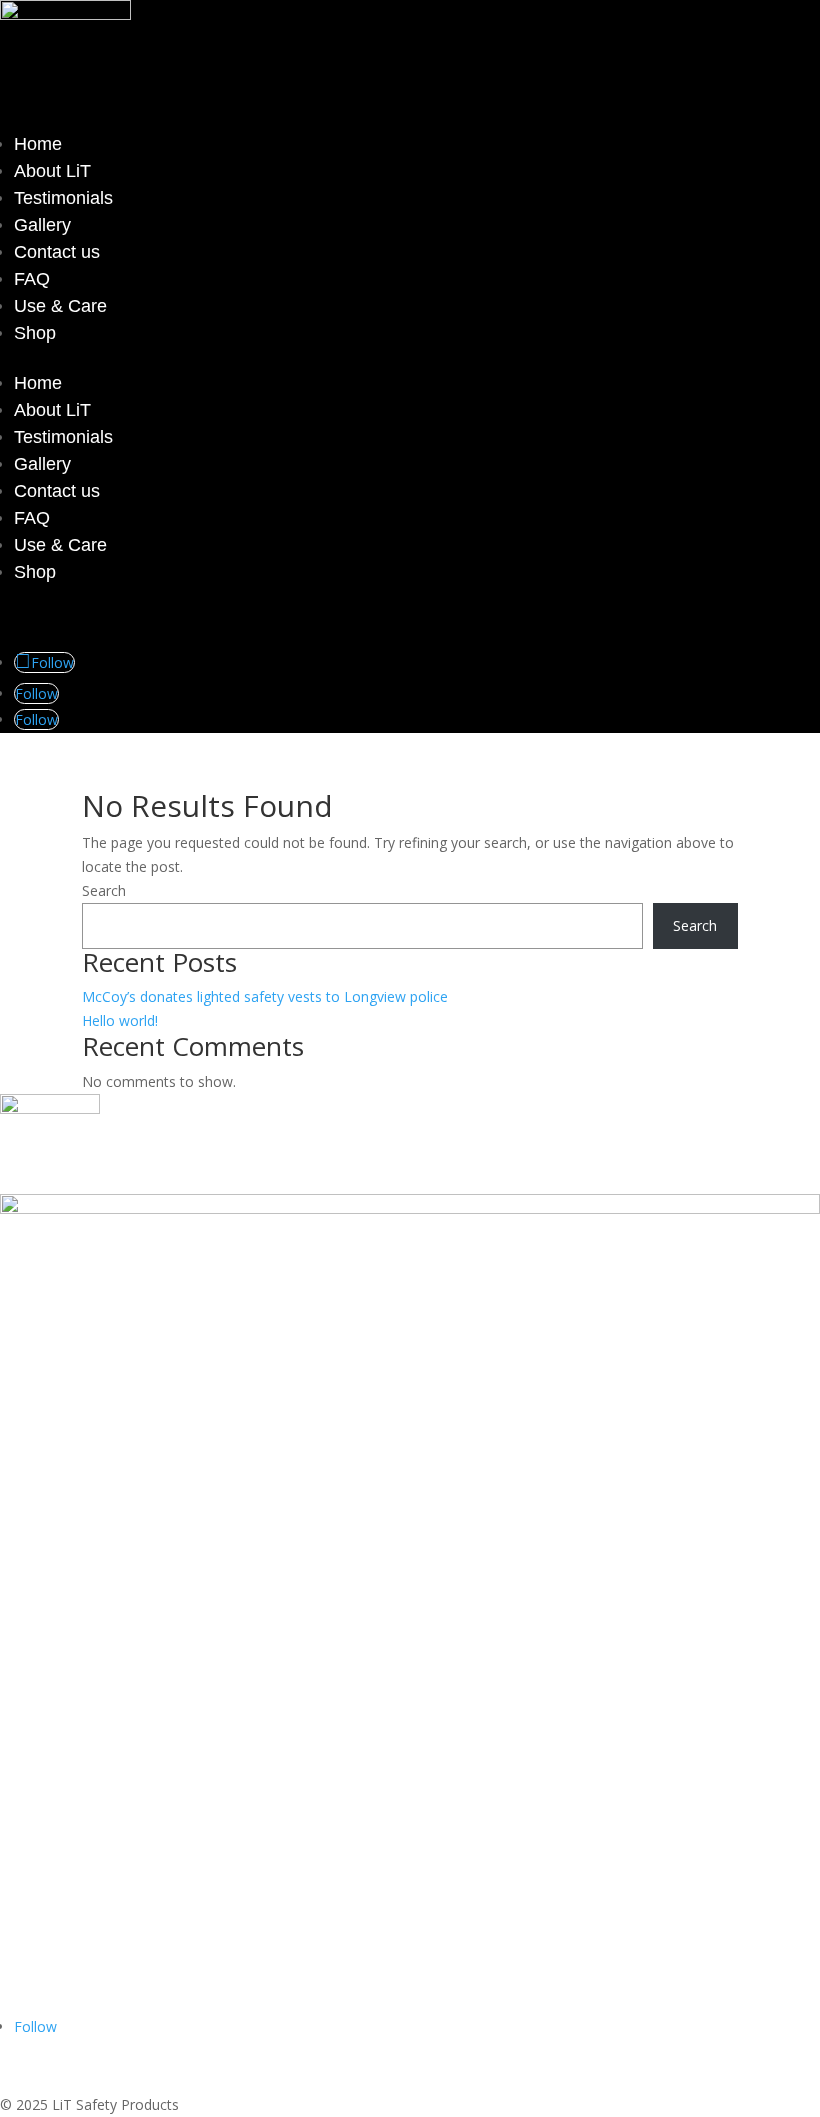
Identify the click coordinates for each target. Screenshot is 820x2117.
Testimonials (63, 198)
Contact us (57, 252)
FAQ (32, 279)
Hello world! (120, 1020)
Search (104, 890)
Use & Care (60, 306)
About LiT (52, 171)
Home (38, 144)
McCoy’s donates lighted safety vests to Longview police (265, 996)
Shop (35, 333)
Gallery (42, 225)
